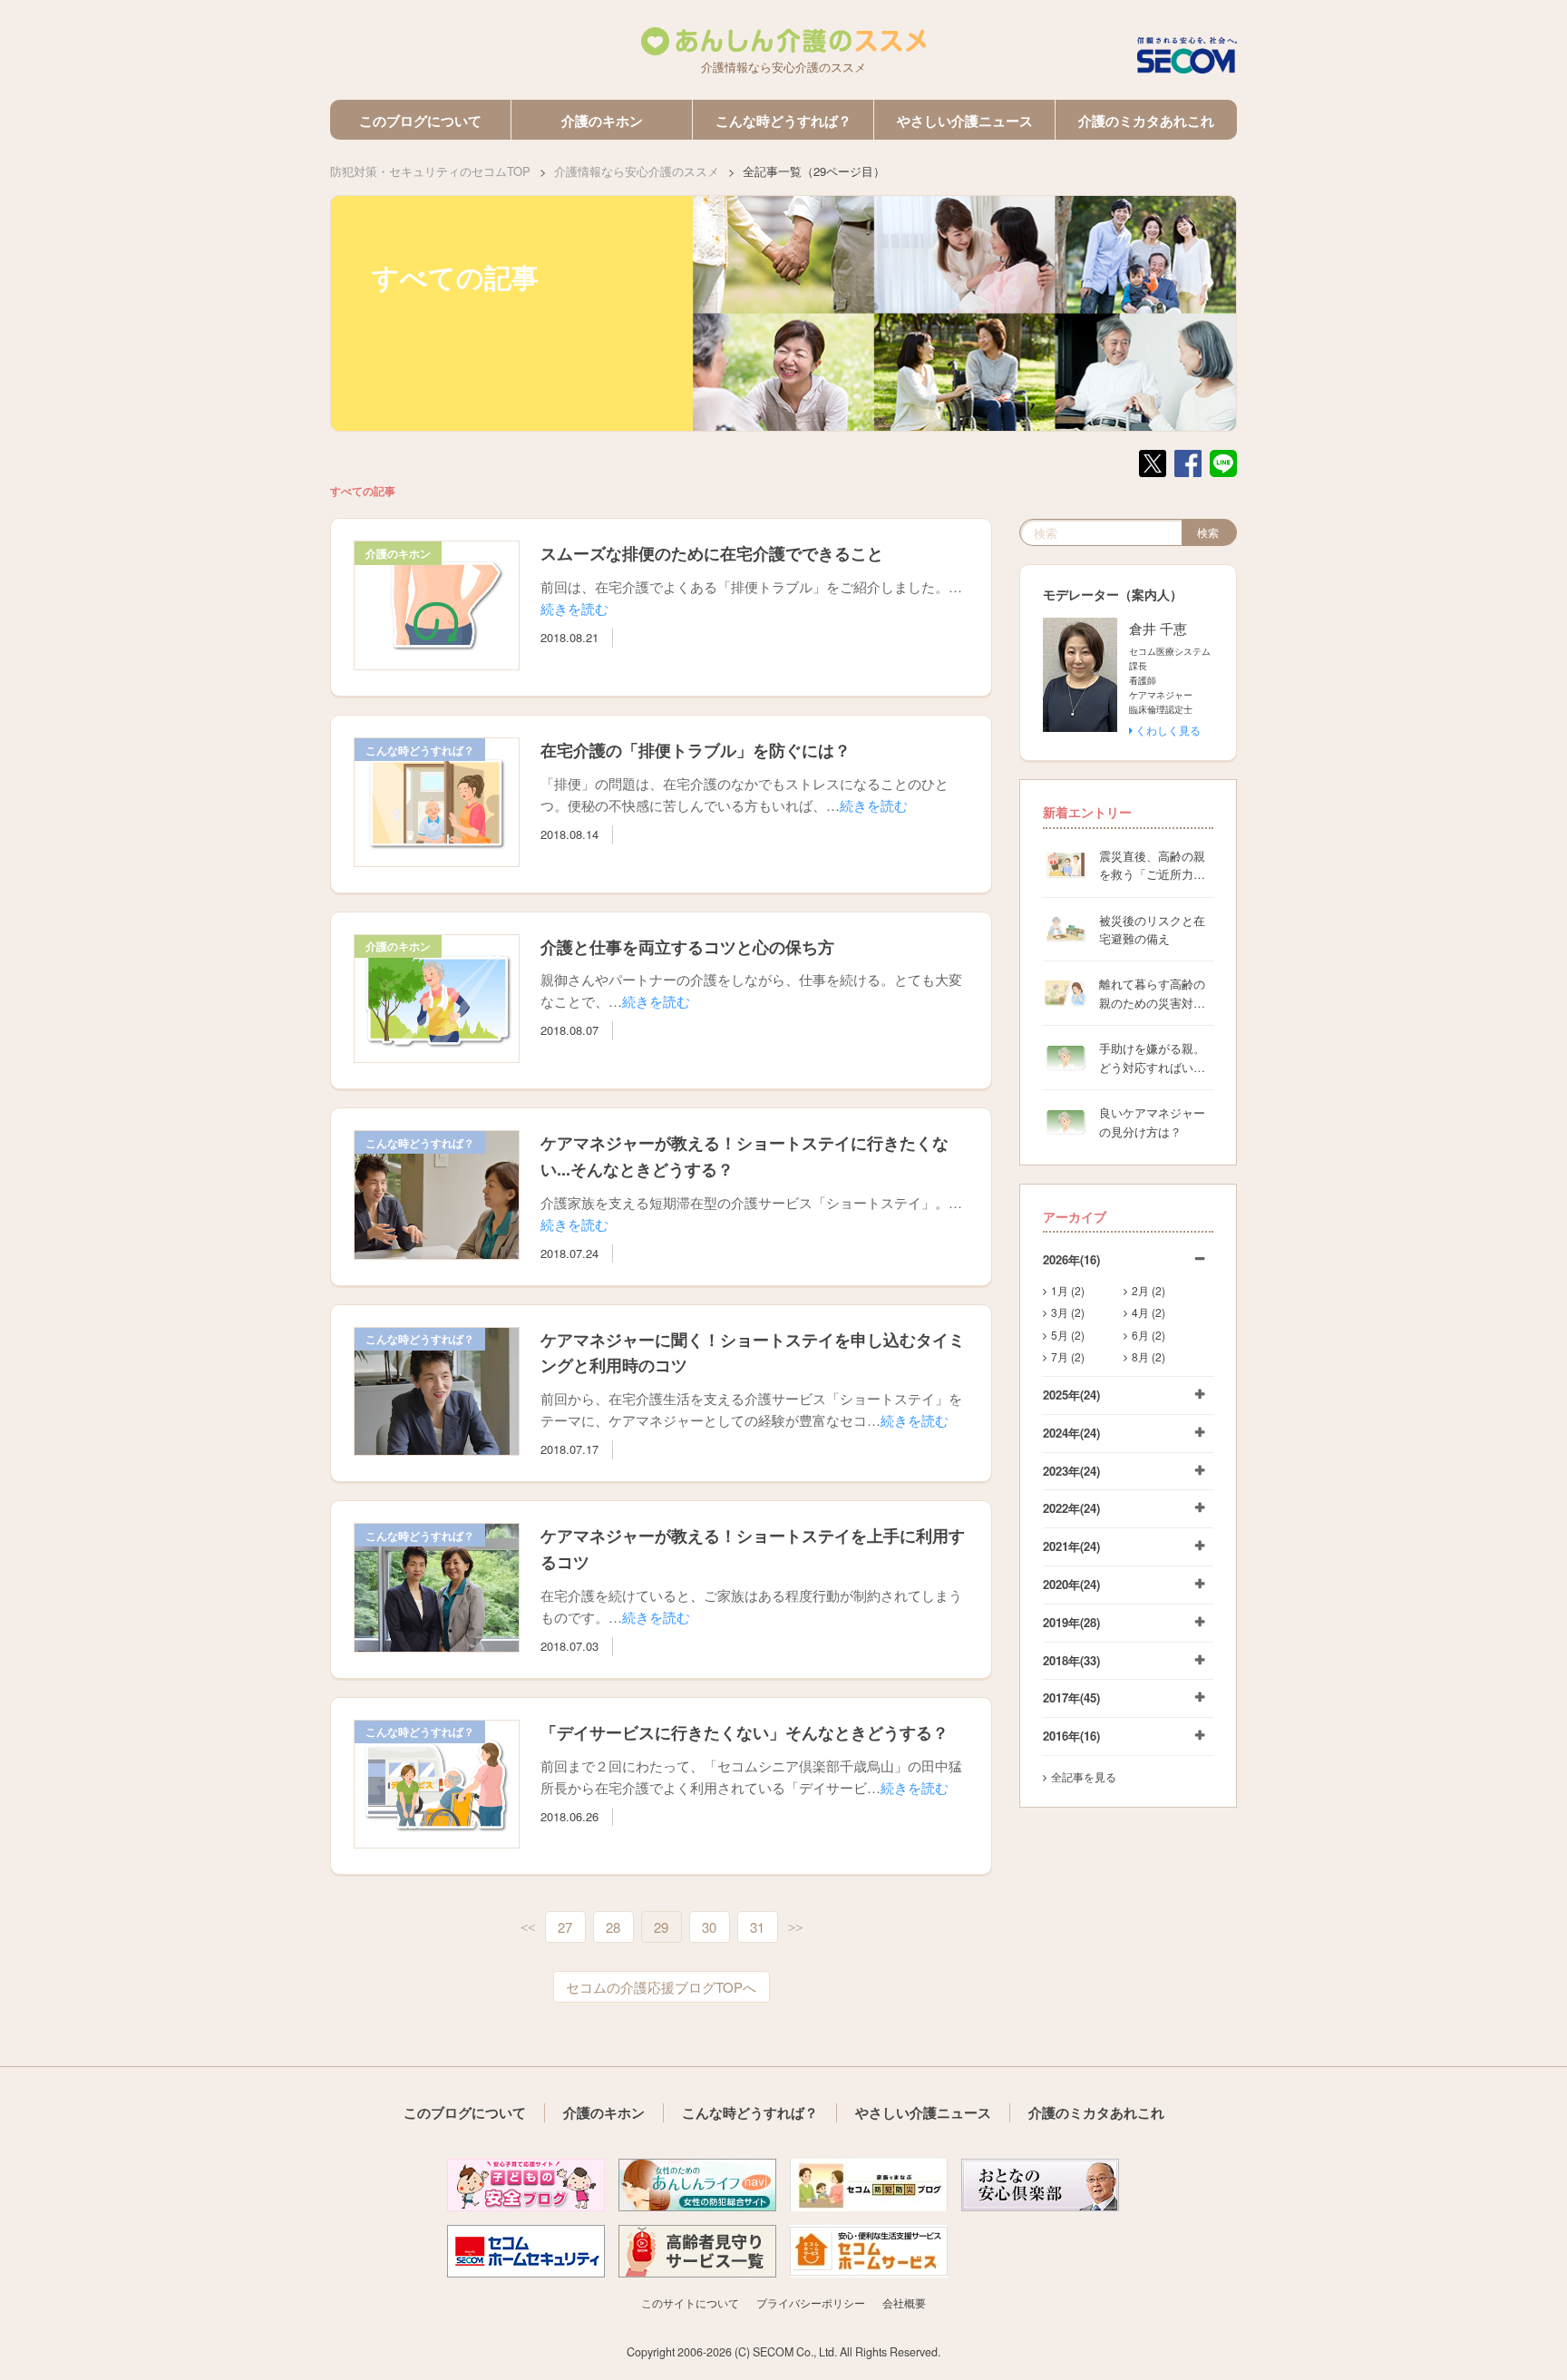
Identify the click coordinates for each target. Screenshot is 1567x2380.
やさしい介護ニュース (965, 121)
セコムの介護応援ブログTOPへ (661, 1987)
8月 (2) (1148, 1356)
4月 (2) (1148, 1312)
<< (528, 1928)
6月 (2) (1148, 1335)
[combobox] (1101, 532)
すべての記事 (363, 491)
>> (795, 1928)
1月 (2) (1068, 1290)
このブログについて (420, 121)
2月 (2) (1148, 1290)
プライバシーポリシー (811, 2302)
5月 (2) (1068, 1335)
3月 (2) (1068, 1312)
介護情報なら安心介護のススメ (637, 171)
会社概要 (904, 2302)
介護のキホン (602, 121)
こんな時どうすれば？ (783, 121)
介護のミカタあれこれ (1146, 121)
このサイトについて (690, 2302)
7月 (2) (1068, 1356)
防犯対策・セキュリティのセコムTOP (430, 171)
